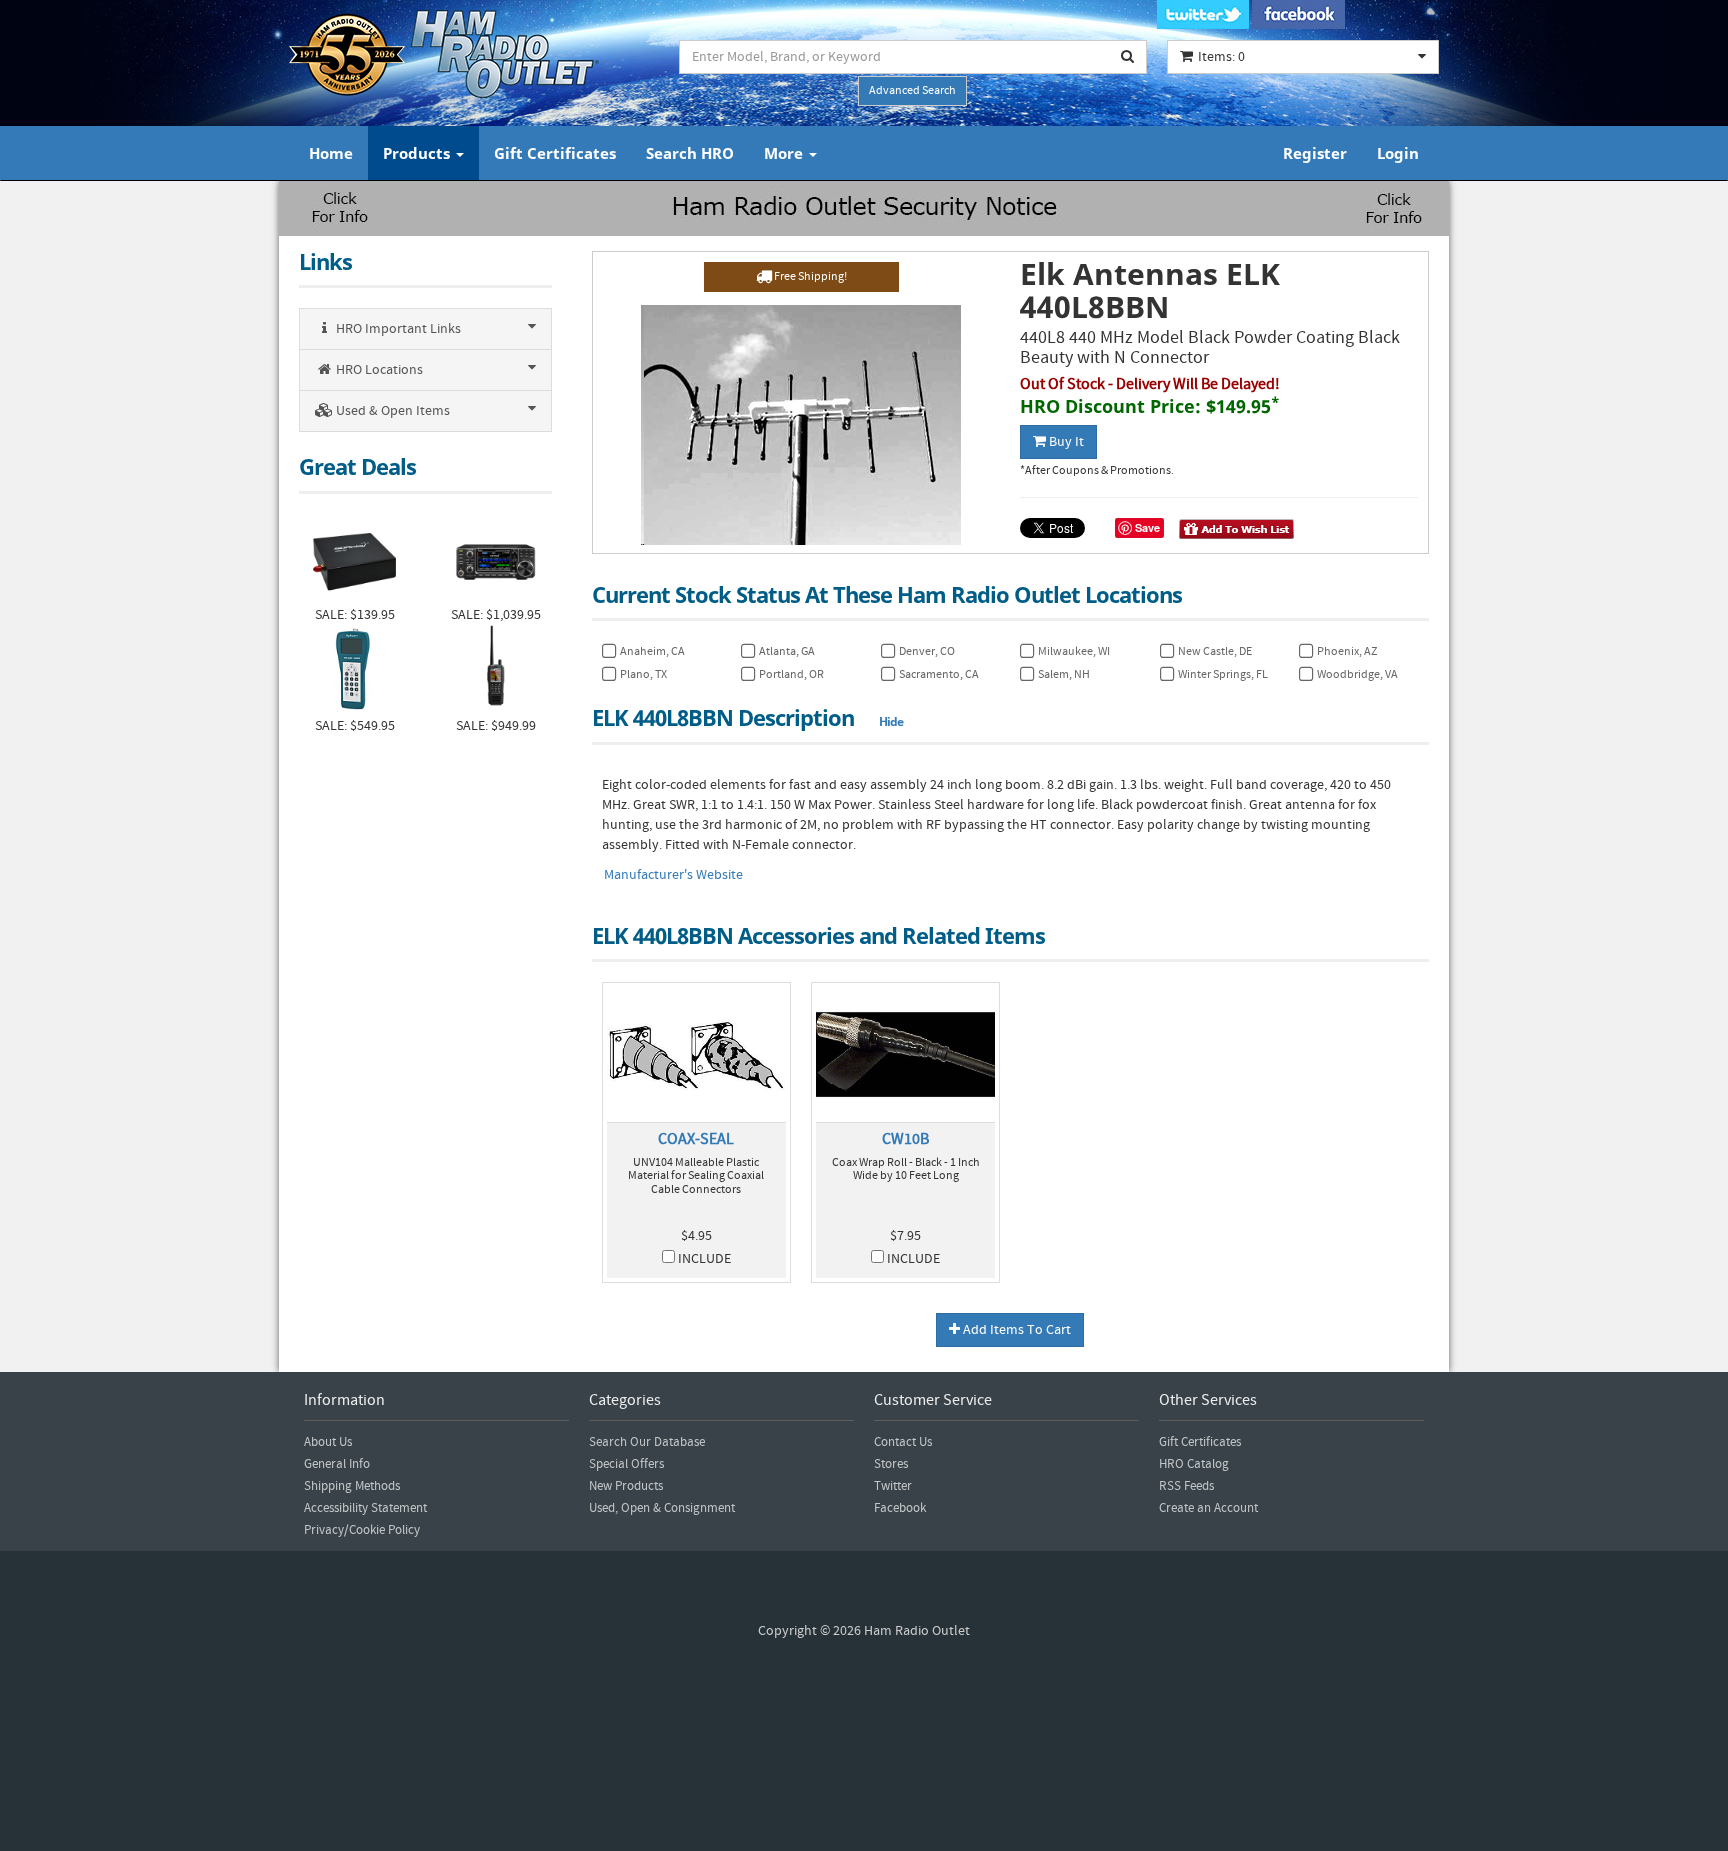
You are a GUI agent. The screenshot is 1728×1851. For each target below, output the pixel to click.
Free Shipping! (809, 276)
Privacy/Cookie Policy (362, 1530)
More (785, 153)
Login (1398, 153)
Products (418, 153)
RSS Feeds (1186, 1486)
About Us (328, 1442)
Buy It (1065, 442)
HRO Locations (378, 370)
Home (331, 153)
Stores (891, 1464)
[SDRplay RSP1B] (354, 559)
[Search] (1128, 57)
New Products (626, 1486)
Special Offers (626, 1464)
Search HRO (690, 153)
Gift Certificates (555, 153)
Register (1315, 153)
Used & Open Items (391, 411)
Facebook (900, 1508)
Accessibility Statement (365, 1508)
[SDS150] (495, 670)
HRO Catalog (1194, 1464)
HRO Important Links (397, 329)
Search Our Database (647, 1442)
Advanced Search (912, 90)
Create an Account (1208, 1508)
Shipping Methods (352, 1486)
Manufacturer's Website (673, 875)
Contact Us (903, 1442)
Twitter (893, 1486)
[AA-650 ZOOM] (354, 670)
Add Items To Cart (1015, 1330)
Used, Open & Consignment (662, 1508)
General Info (337, 1464)
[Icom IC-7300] (495, 559)
